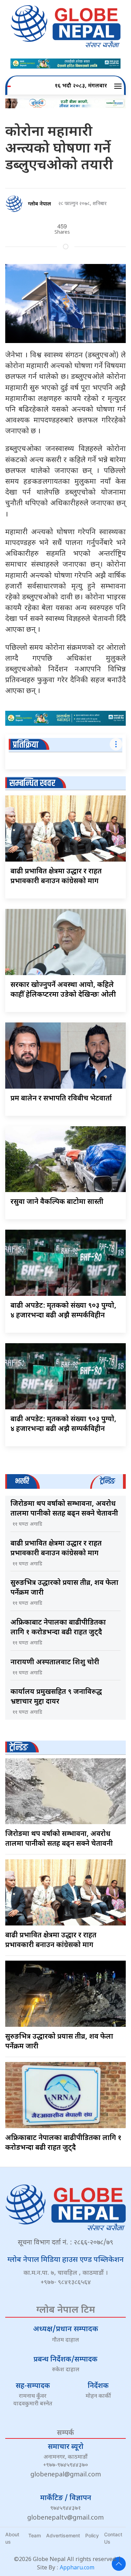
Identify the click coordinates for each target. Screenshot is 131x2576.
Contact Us (113, 2538)
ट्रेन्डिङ (19, 1748)
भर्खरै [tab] (22, 1481)
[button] (119, 86)
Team (35, 2535)
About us (12, 2538)
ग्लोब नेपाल (39, 204)
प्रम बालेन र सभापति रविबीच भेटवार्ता (61, 1099)
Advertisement (63, 2535)
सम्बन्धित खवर (32, 783)
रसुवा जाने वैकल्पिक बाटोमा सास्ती (57, 1202)
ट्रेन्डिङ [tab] (107, 1481)
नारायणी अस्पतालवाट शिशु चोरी (55, 1663)
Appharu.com (77, 2568)
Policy (92, 2535)
